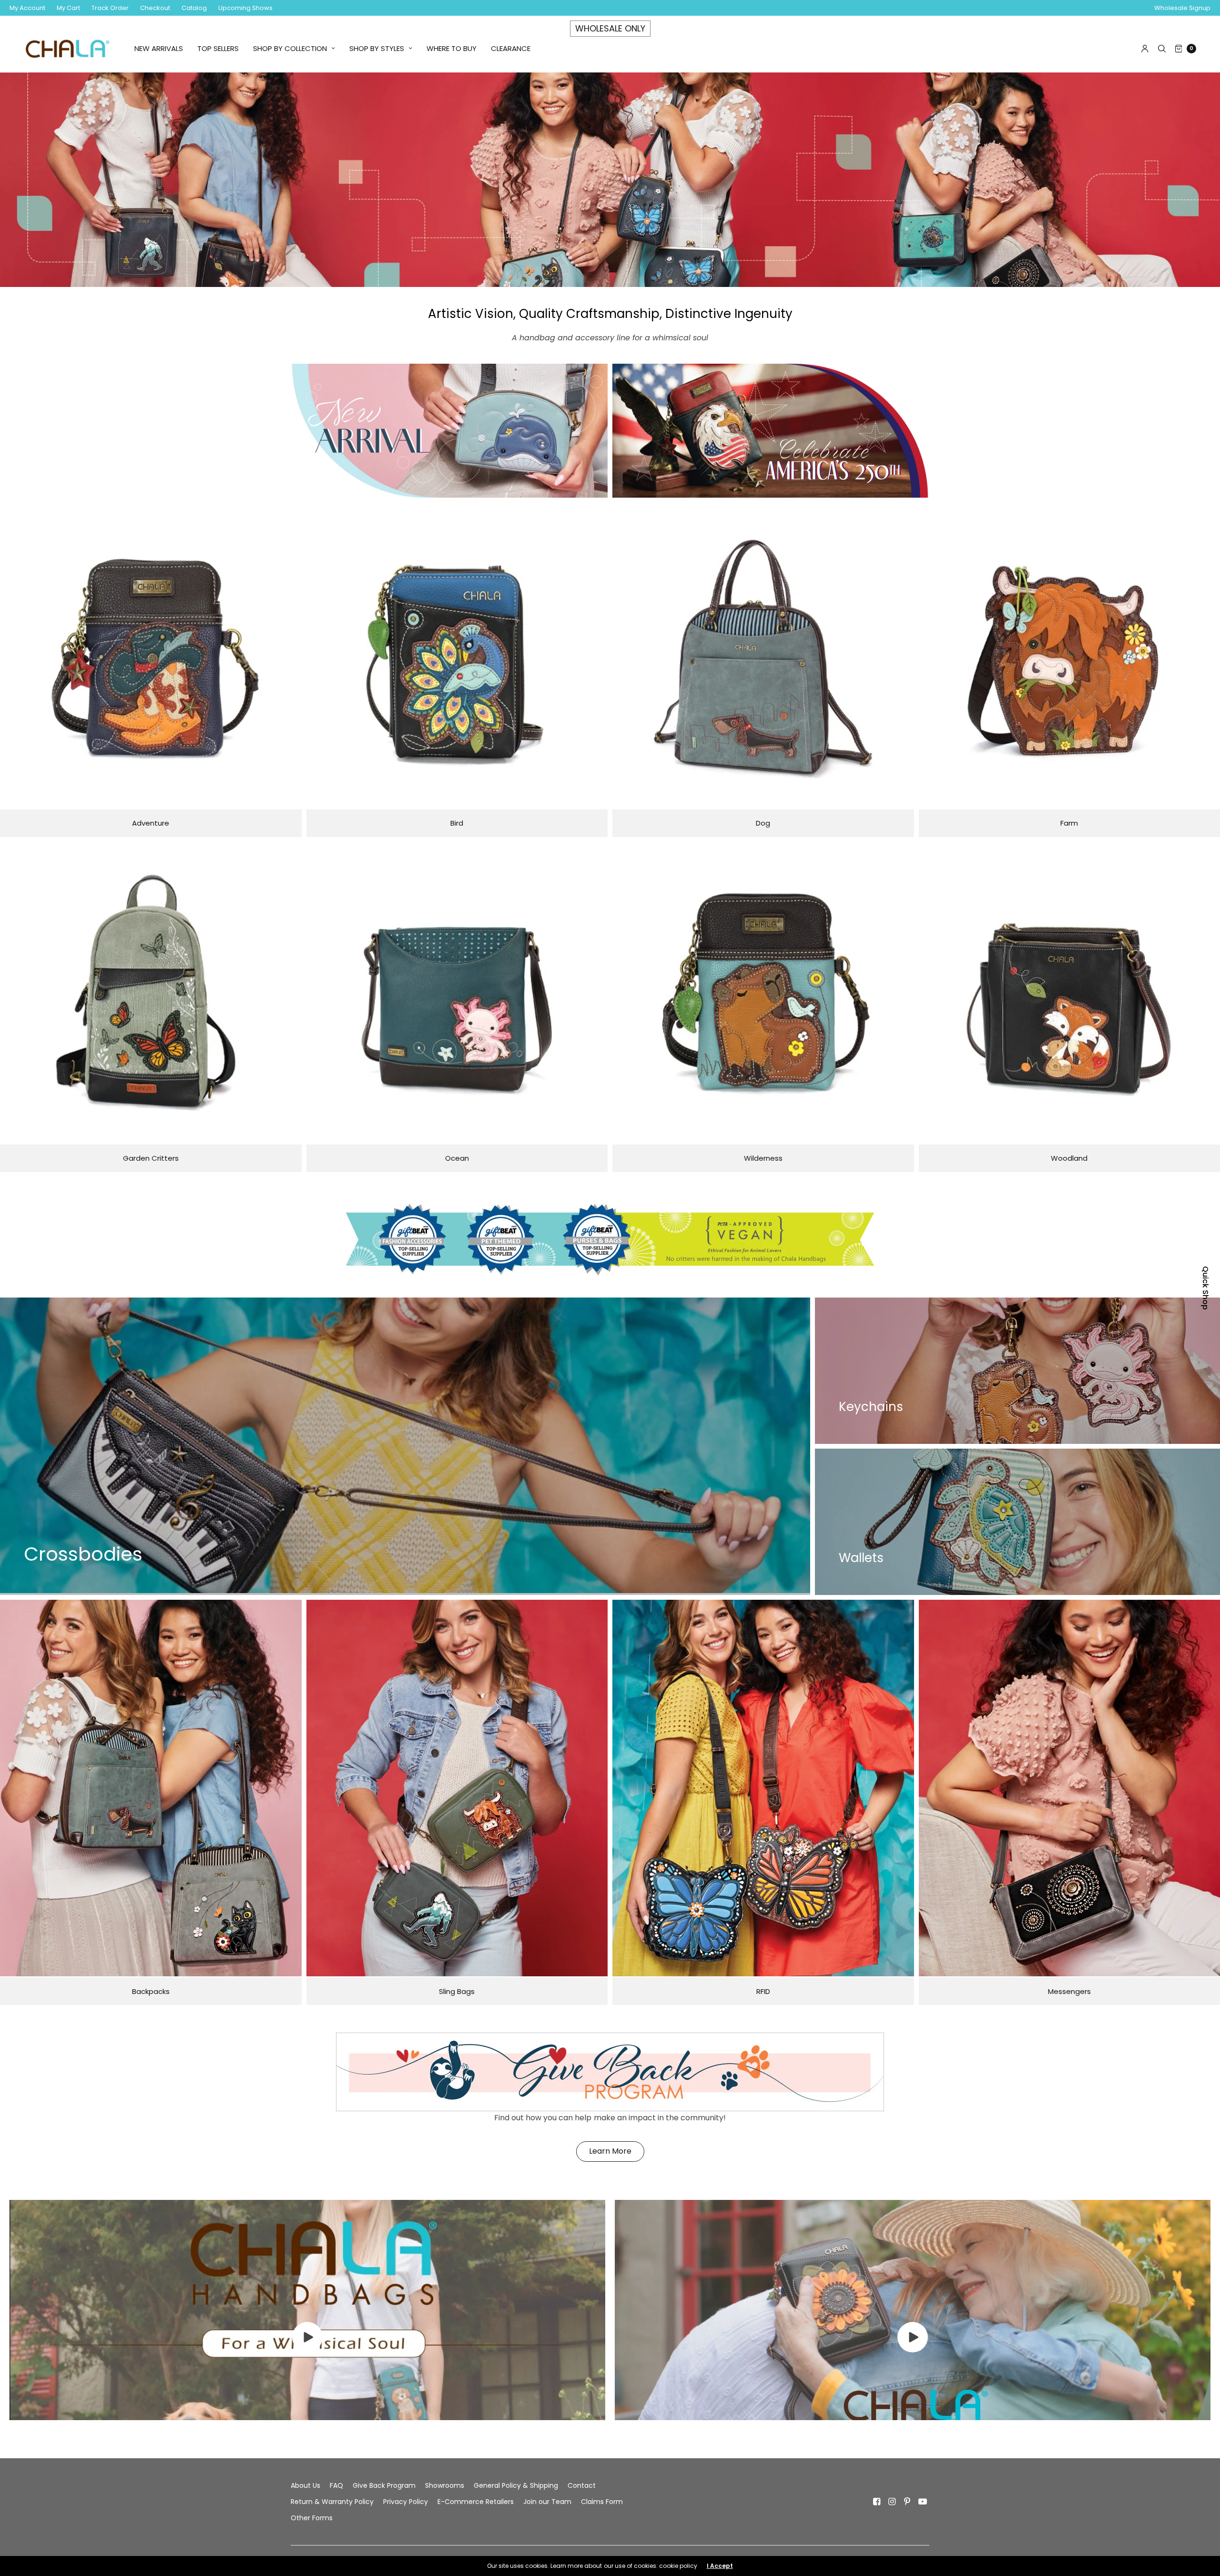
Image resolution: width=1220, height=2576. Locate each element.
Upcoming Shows (245, 8)
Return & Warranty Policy (332, 2502)
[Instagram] (892, 2502)
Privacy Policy (406, 2502)
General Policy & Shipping (516, 2485)
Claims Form (602, 2502)
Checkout (155, 8)
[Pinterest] (907, 2502)
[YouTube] (923, 2502)
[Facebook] (877, 2502)
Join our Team (547, 2502)
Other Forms (312, 2518)
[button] (610, 2152)
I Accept (720, 2566)
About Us (305, 2485)
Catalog (194, 8)
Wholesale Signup (1182, 8)
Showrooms (445, 2485)
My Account (27, 8)
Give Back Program (384, 2485)
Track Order (110, 8)
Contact (582, 2485)
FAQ (336, 2485)
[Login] (1145, 49)
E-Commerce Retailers (476, 2502)
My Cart (68, 8)
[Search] (1162, 49)
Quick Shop (1205, 1288)
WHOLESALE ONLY (610, 28)
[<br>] (307, 2350)
